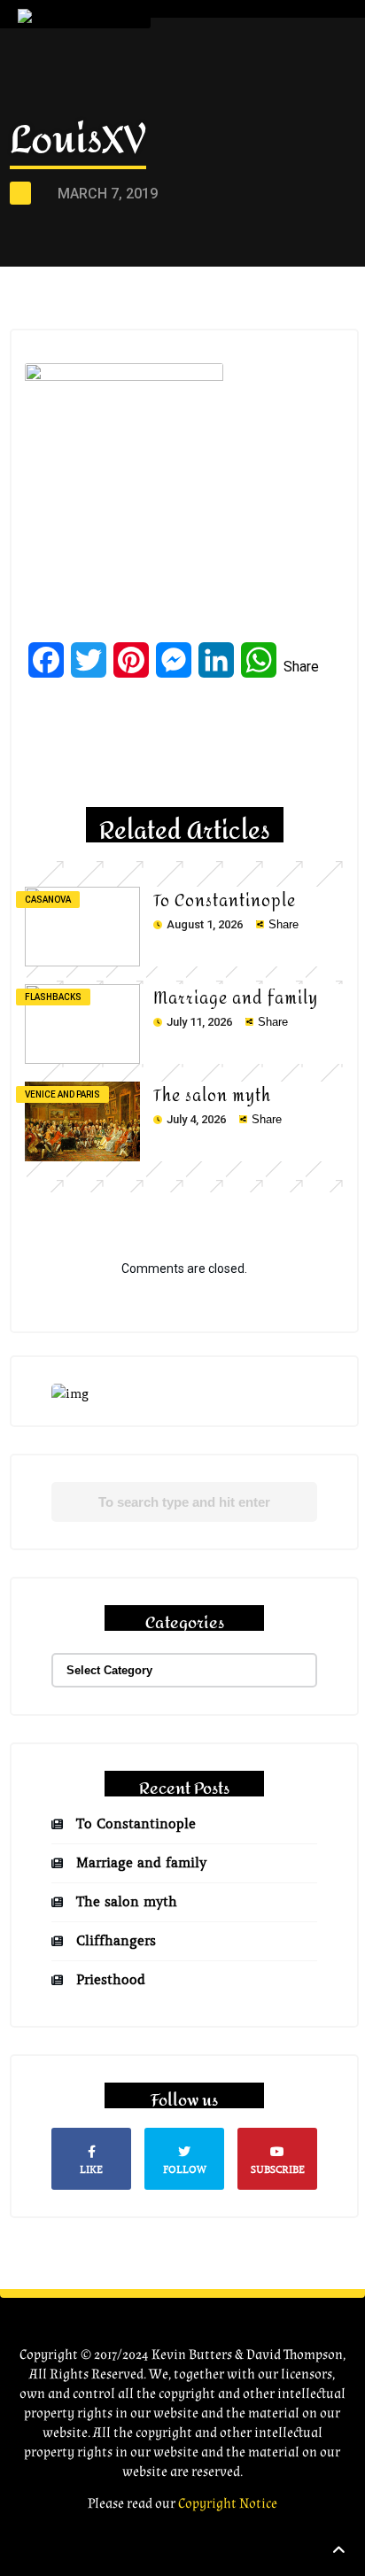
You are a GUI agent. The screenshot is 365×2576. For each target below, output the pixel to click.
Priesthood (111, 1980)
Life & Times (228, 163)
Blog (206, 238)
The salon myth (212, 1096)
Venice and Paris (62, 1094)
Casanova (48, 900)
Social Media (235, 275)
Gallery (215, 201)
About (212, 89)
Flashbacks (53, 997)
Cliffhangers (116, 1941)
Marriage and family (236, 999)
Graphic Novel (243, 126)
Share (301, 667)
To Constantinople (225, 901)
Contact (221, 312)
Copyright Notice (228, 2504)
